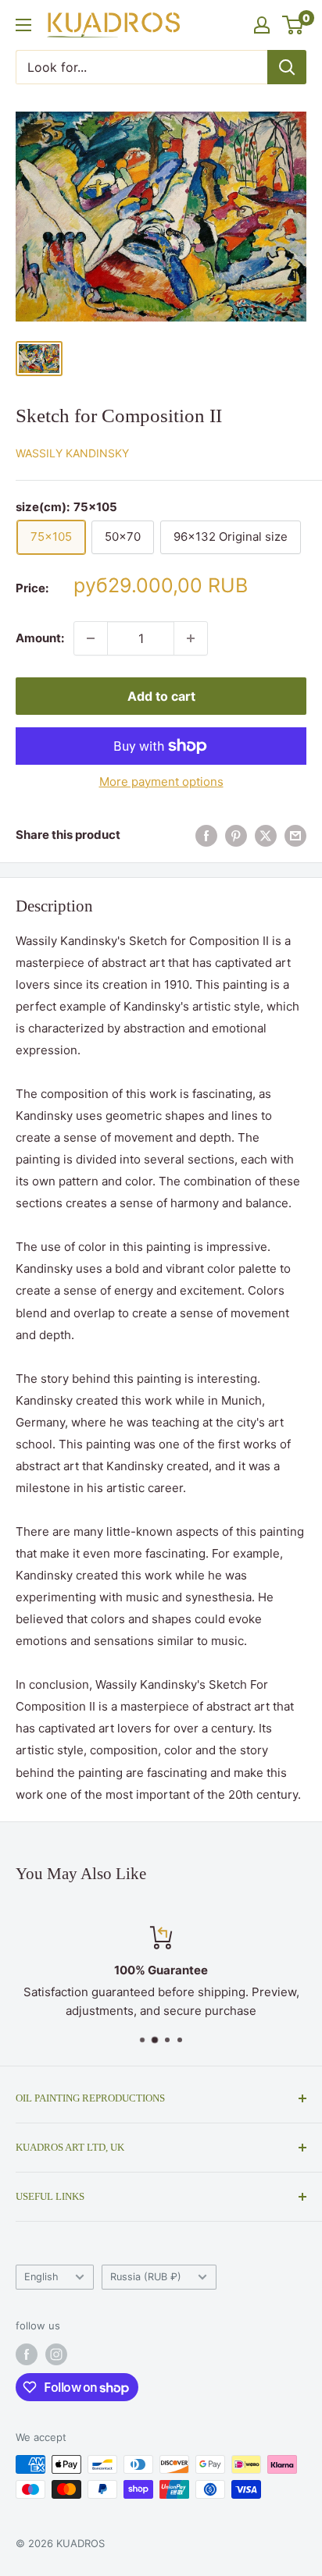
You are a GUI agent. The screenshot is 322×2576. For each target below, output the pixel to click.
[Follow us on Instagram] (56, 2354)
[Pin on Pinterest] (236, 835)
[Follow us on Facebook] (27, 2354)
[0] (293, 25)
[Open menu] (23, 25)
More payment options (161, 782)
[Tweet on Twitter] (266, 835)
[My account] (262, 25)
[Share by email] (295, 835)
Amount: (40, 638)
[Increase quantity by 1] (191, 638)
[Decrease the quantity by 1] (91, 638)
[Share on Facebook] (206, 835)
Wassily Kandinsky (72, 453)
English (41, 2277)
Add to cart (161, 696)
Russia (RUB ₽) (146, 2277)
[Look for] (287, 67)
